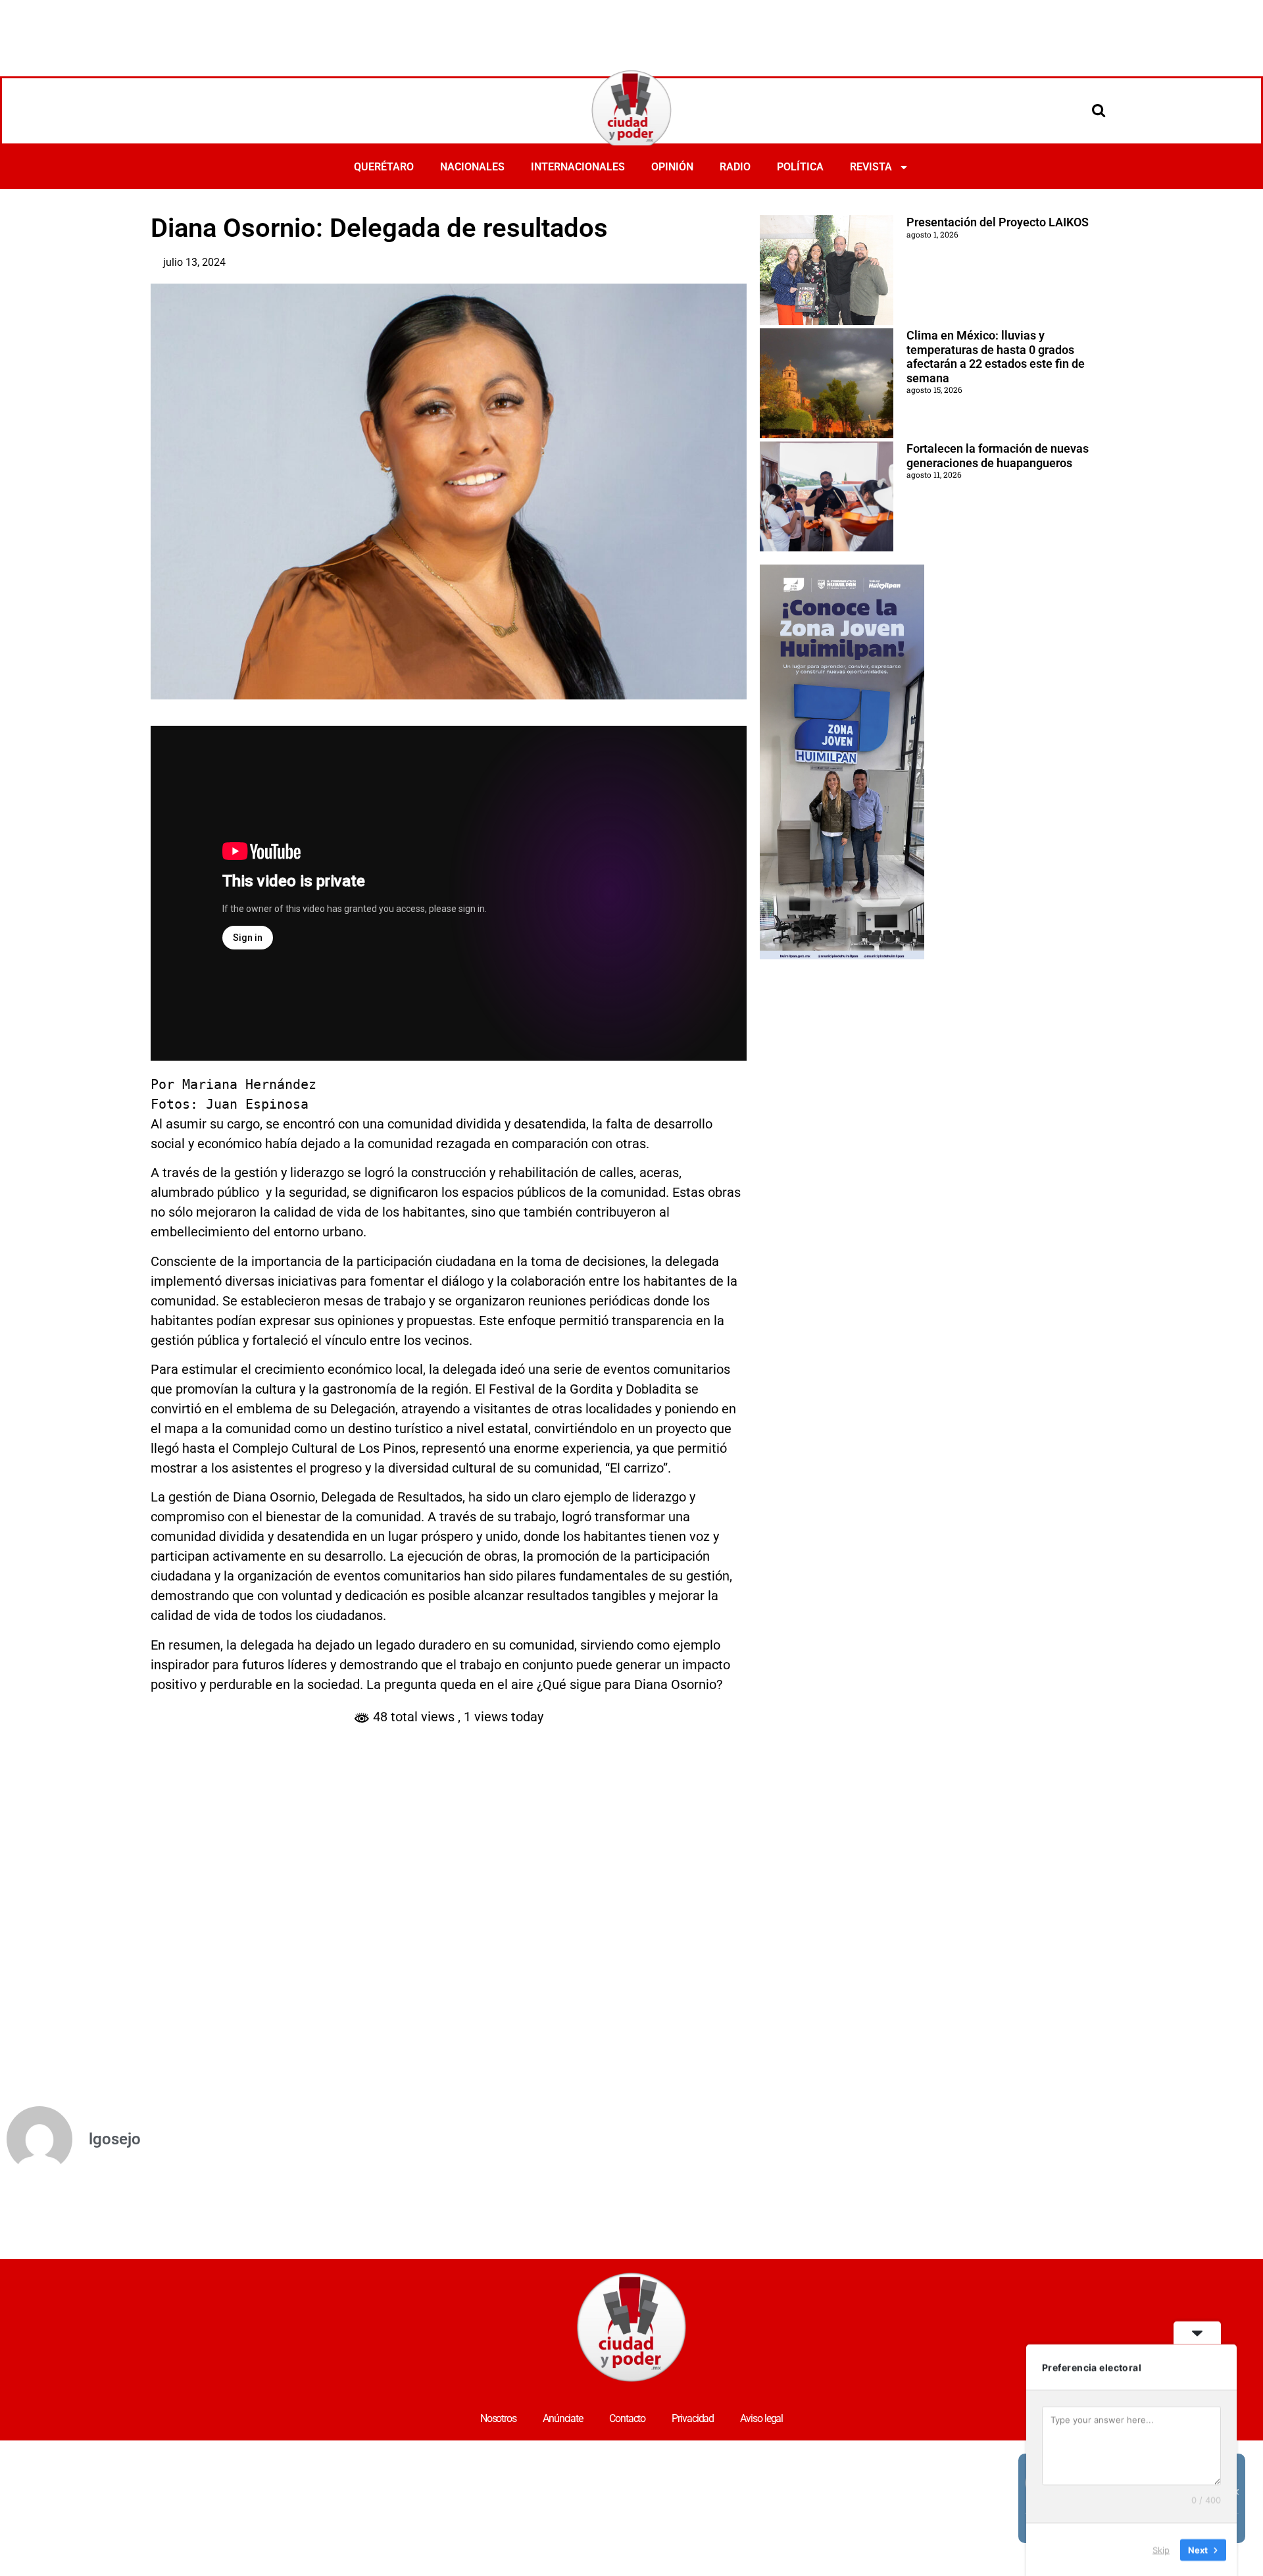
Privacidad (693, 2418)
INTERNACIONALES (578, 167)
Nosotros (498, 2418)
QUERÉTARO (384, 167)
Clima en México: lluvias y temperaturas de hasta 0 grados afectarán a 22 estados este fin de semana (996, 357)
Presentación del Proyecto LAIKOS (998, 222)
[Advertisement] (631, 36)
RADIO (735, 167)
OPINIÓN (672, 167)
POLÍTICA (800, 167)
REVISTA (871, 167)
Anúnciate (563, 2418)
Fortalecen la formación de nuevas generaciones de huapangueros (998, 456)
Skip (1161, 2549)
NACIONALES (472, 167)
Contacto (627, 2418)
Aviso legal (761, 2418)
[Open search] (1099, 110)
